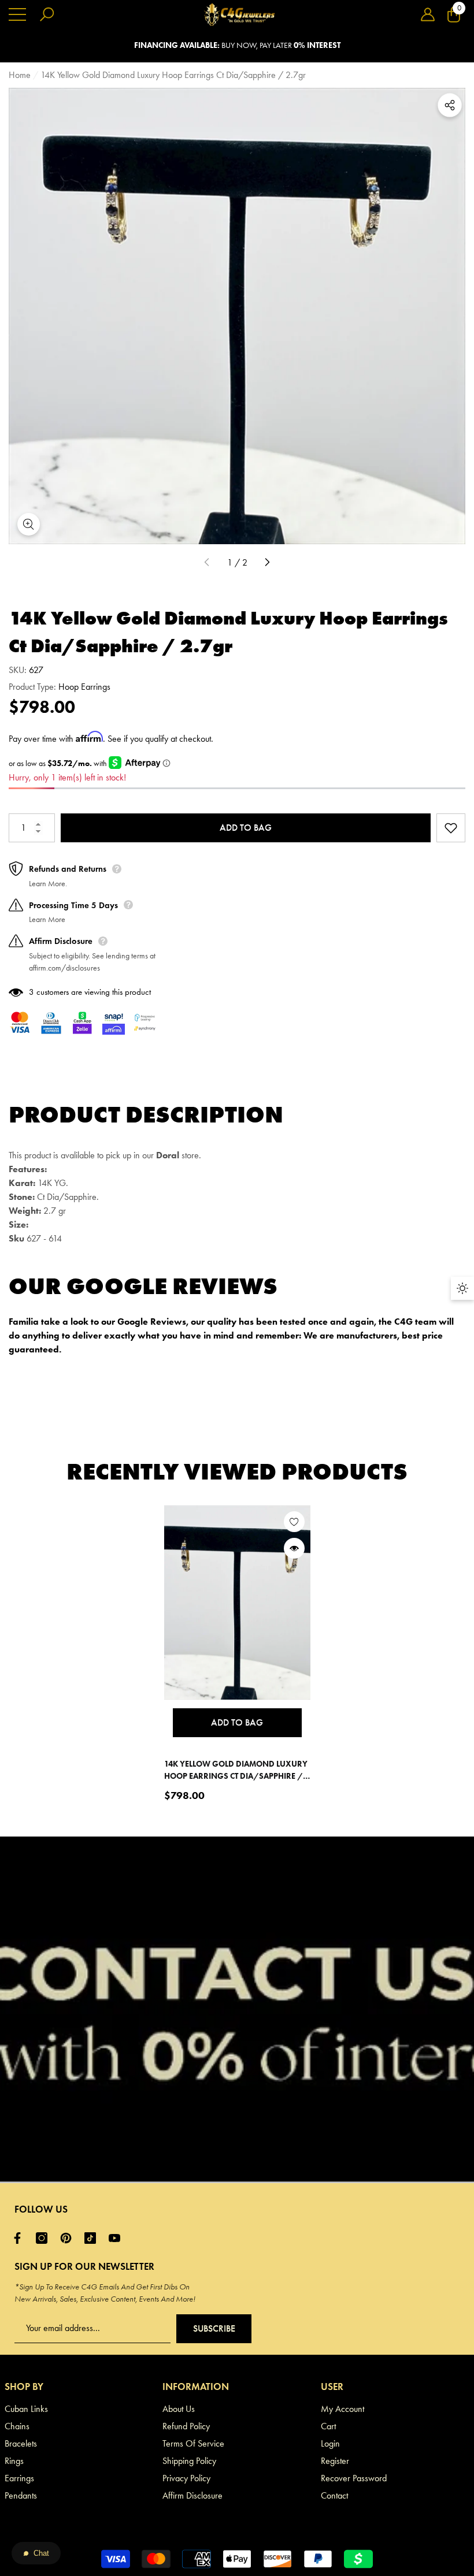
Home (20, 75)
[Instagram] (45, 2238)
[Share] (450, 105)
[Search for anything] (47, 14)
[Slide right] (267, 563)
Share (450, 105)
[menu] (17, 14)
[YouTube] (117, 2238)
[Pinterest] (69, 2238)
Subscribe (214, 2328)
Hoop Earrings (84, 687)
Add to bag (246, 828)
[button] (428, 14)
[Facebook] (20, 2238)
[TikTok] (93, 2238)
